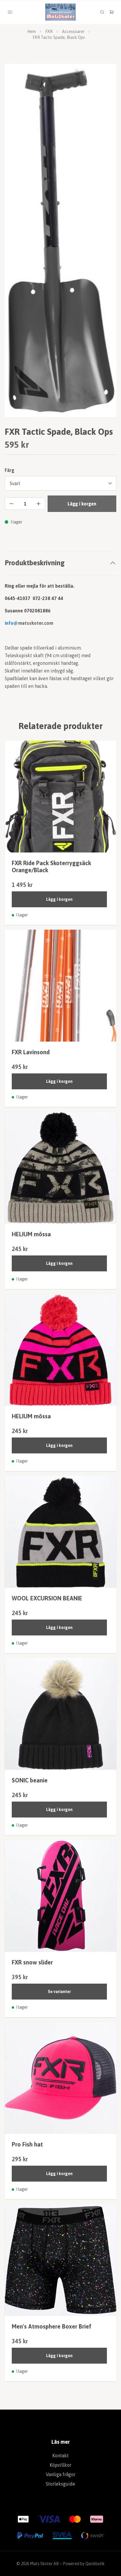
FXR (49, 32)
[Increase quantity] (38, 504)
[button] (106, 243)
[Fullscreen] (60, 240)
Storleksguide (60, 2484)
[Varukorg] (112, 12)
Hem (32, 32)
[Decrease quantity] (11, 504)
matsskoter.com (36, 623)
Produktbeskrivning (35, 563)
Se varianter (59, 1992)
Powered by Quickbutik (84, 2564)
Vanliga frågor (61, 2474)
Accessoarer (73, 32)
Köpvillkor (60, 2465)
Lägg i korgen (59, 899)
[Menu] (10, 12)
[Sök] (102, 12)
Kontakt (60, 2456)
